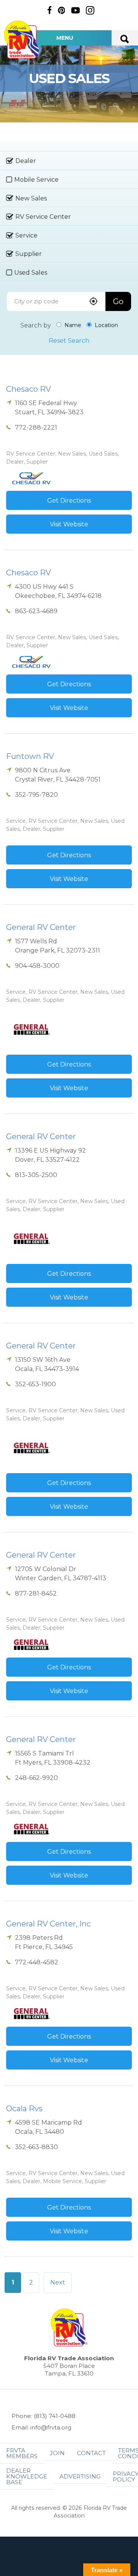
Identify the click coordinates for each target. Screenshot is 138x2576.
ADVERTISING (80, 2476)
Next (58, 2282)
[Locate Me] (94, 302)
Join (57, 2453)
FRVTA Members (22, 2453)
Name (72, 325)
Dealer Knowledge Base (27, 2476)
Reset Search (69, 341)
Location (106, 325)
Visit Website (69, 524)
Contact (91, 2453)
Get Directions (69, 501)
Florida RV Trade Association (22, 40)
